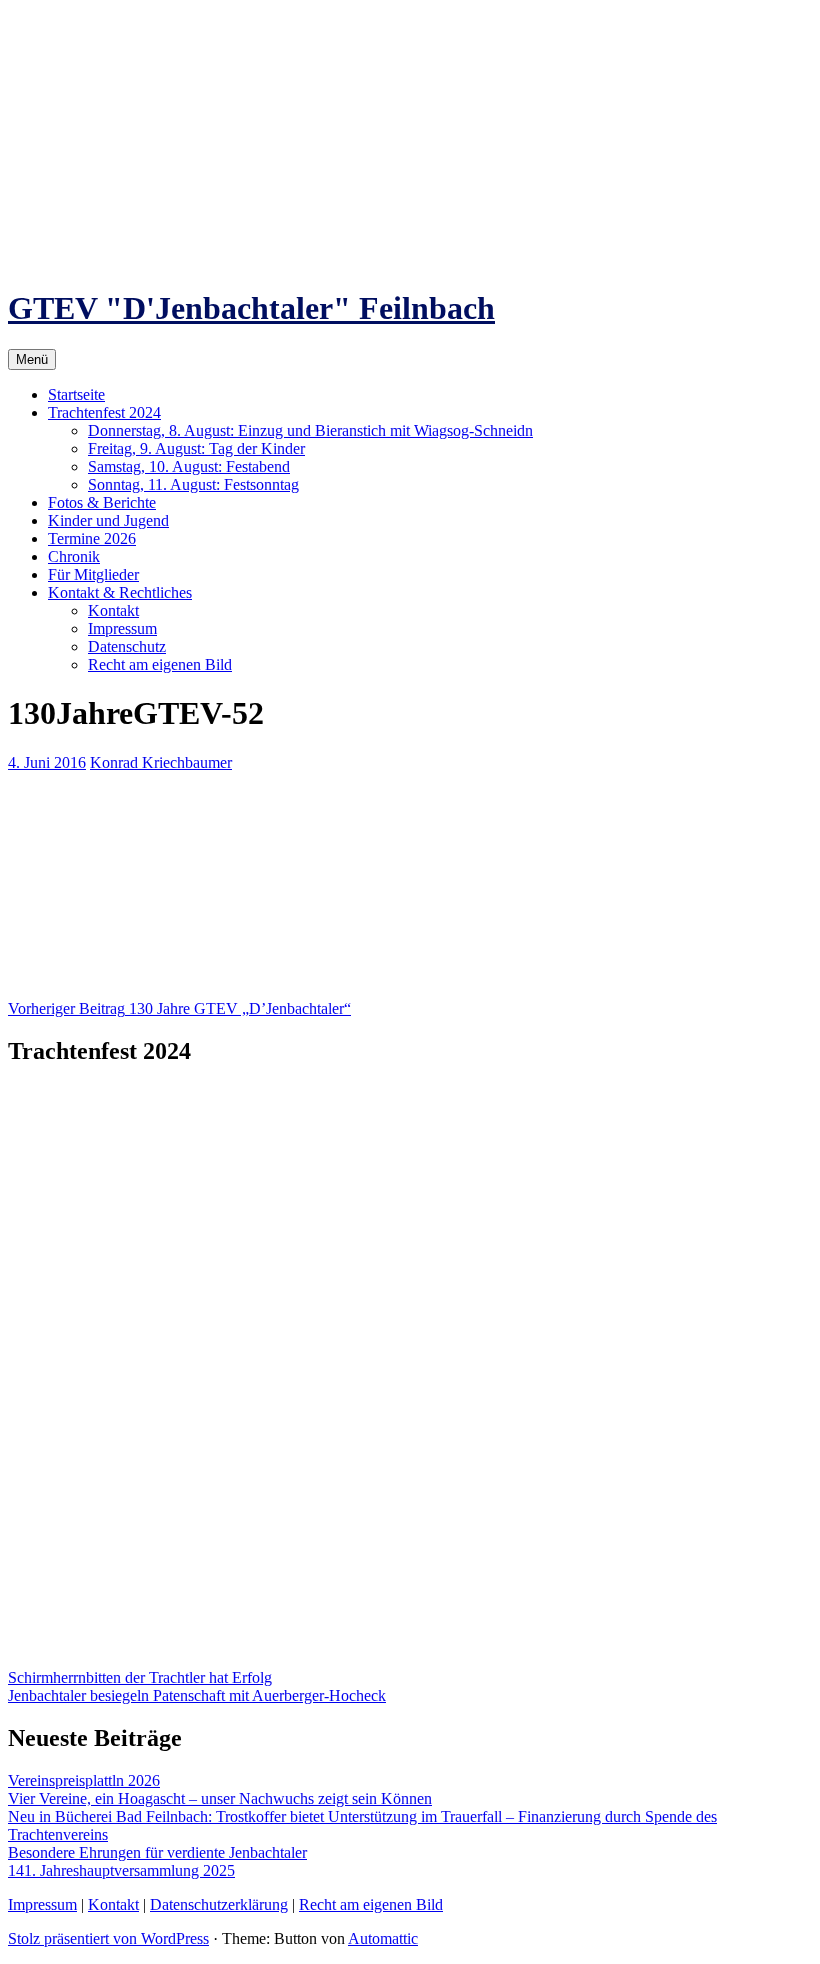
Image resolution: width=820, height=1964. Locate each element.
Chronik (74, 556)
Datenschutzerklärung (219, 1904)
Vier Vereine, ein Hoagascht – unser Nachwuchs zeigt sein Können (220, 1798)
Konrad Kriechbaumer (161, 762)
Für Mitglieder (93, 574)
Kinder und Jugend (108, 520)
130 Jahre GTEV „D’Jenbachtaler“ (179, 1008)
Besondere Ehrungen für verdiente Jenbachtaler (157, 1852)
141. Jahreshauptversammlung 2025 (121, 1870)
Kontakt (113, 610)
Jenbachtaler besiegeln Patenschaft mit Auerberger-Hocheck (197, 1695)
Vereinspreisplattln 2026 (84, 1780)
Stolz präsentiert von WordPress (108, 1938)
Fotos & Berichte (102, 502)
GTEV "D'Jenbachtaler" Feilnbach (251, 308)
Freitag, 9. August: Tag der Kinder (196, 448)
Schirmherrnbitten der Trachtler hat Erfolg (140, 1677)
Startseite (76, 394)
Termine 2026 (92, 538)
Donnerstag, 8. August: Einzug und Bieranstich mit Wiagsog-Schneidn (310, 430)
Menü (32, 359)
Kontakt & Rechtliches (120, 592)
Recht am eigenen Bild (160, 664)
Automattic (383, 1938)
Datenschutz (127, 646)
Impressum (122, 628)
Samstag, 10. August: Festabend (189, 466)
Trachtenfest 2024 (104, 412)
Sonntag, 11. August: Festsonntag (193, 484)
